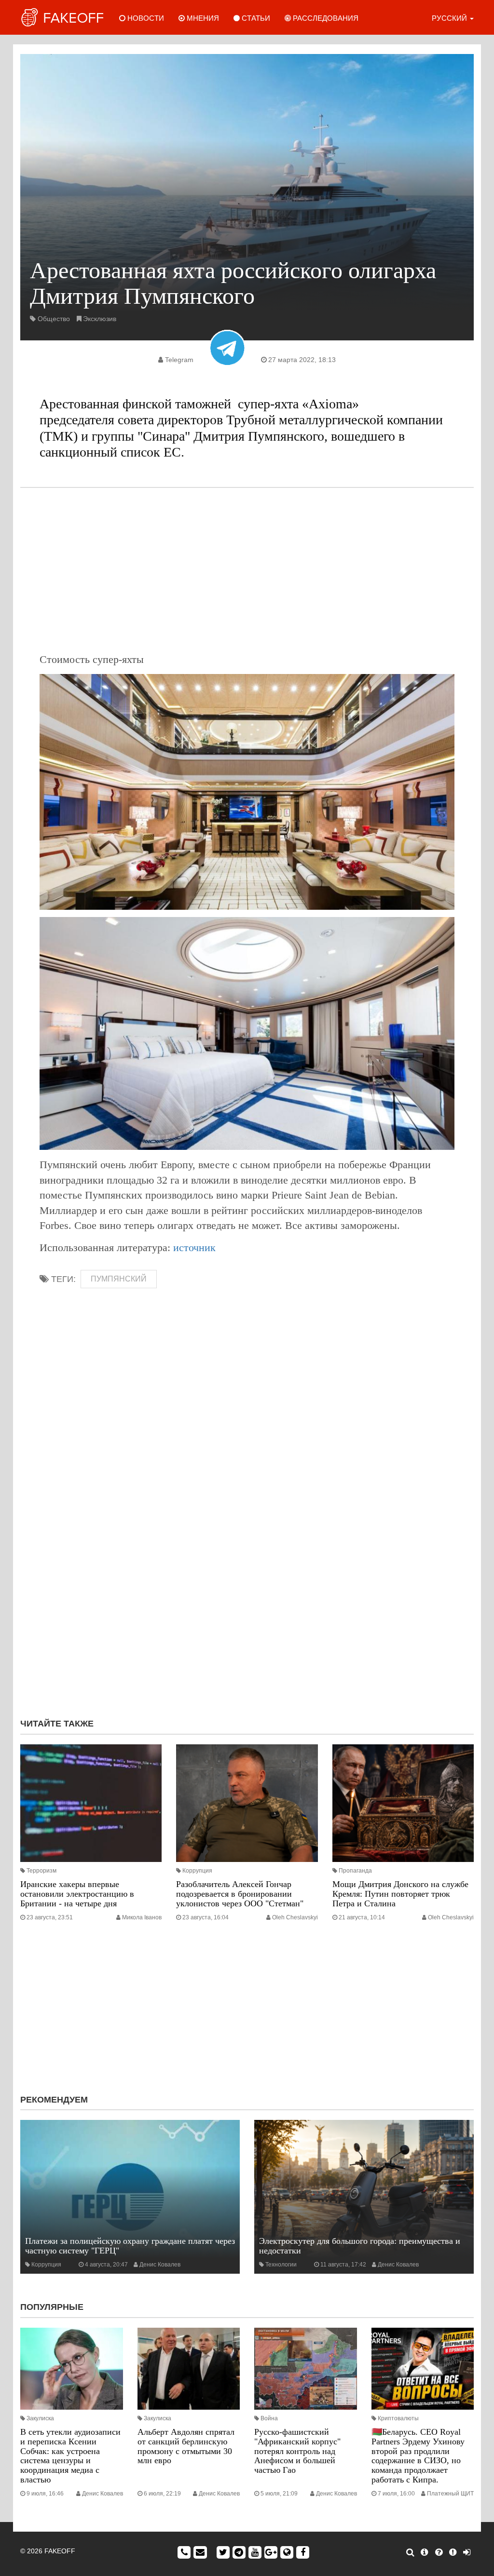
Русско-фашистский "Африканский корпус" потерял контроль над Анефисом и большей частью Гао (297, 2451)
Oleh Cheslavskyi (295, 1917)
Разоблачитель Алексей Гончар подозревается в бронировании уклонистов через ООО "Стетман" (240, 1894)
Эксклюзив (100, 319)
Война (269, 2418)
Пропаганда (355, 1871)
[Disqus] (247, 1582)
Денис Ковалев (160, 2265)
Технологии (281, 2265)
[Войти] (467, 2552)
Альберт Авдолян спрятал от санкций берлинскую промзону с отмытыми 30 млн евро (186, 2446)
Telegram (179, 360)
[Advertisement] (247, 570)
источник (194, 1248)
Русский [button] (450, 18)
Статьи (255, 18)
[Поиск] (410, 2552)
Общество (54, 319)
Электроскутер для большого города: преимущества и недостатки (360, 2246)
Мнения (202, 18)
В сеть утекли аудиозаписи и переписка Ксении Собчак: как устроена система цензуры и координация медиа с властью (70, 2456)
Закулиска (40, 2418)
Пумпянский (119, 1279)
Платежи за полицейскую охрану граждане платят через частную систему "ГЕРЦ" (130, 2246)
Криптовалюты (398, 2418)
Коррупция (197, 1871)
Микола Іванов (142, 1917)
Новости (145, 18)
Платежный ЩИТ (450, 2494)
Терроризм (41, 1871)
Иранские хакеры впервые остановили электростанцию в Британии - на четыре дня (77, 1894)
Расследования (325, 18)
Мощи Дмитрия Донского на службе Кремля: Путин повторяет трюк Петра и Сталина (400, 1894)
